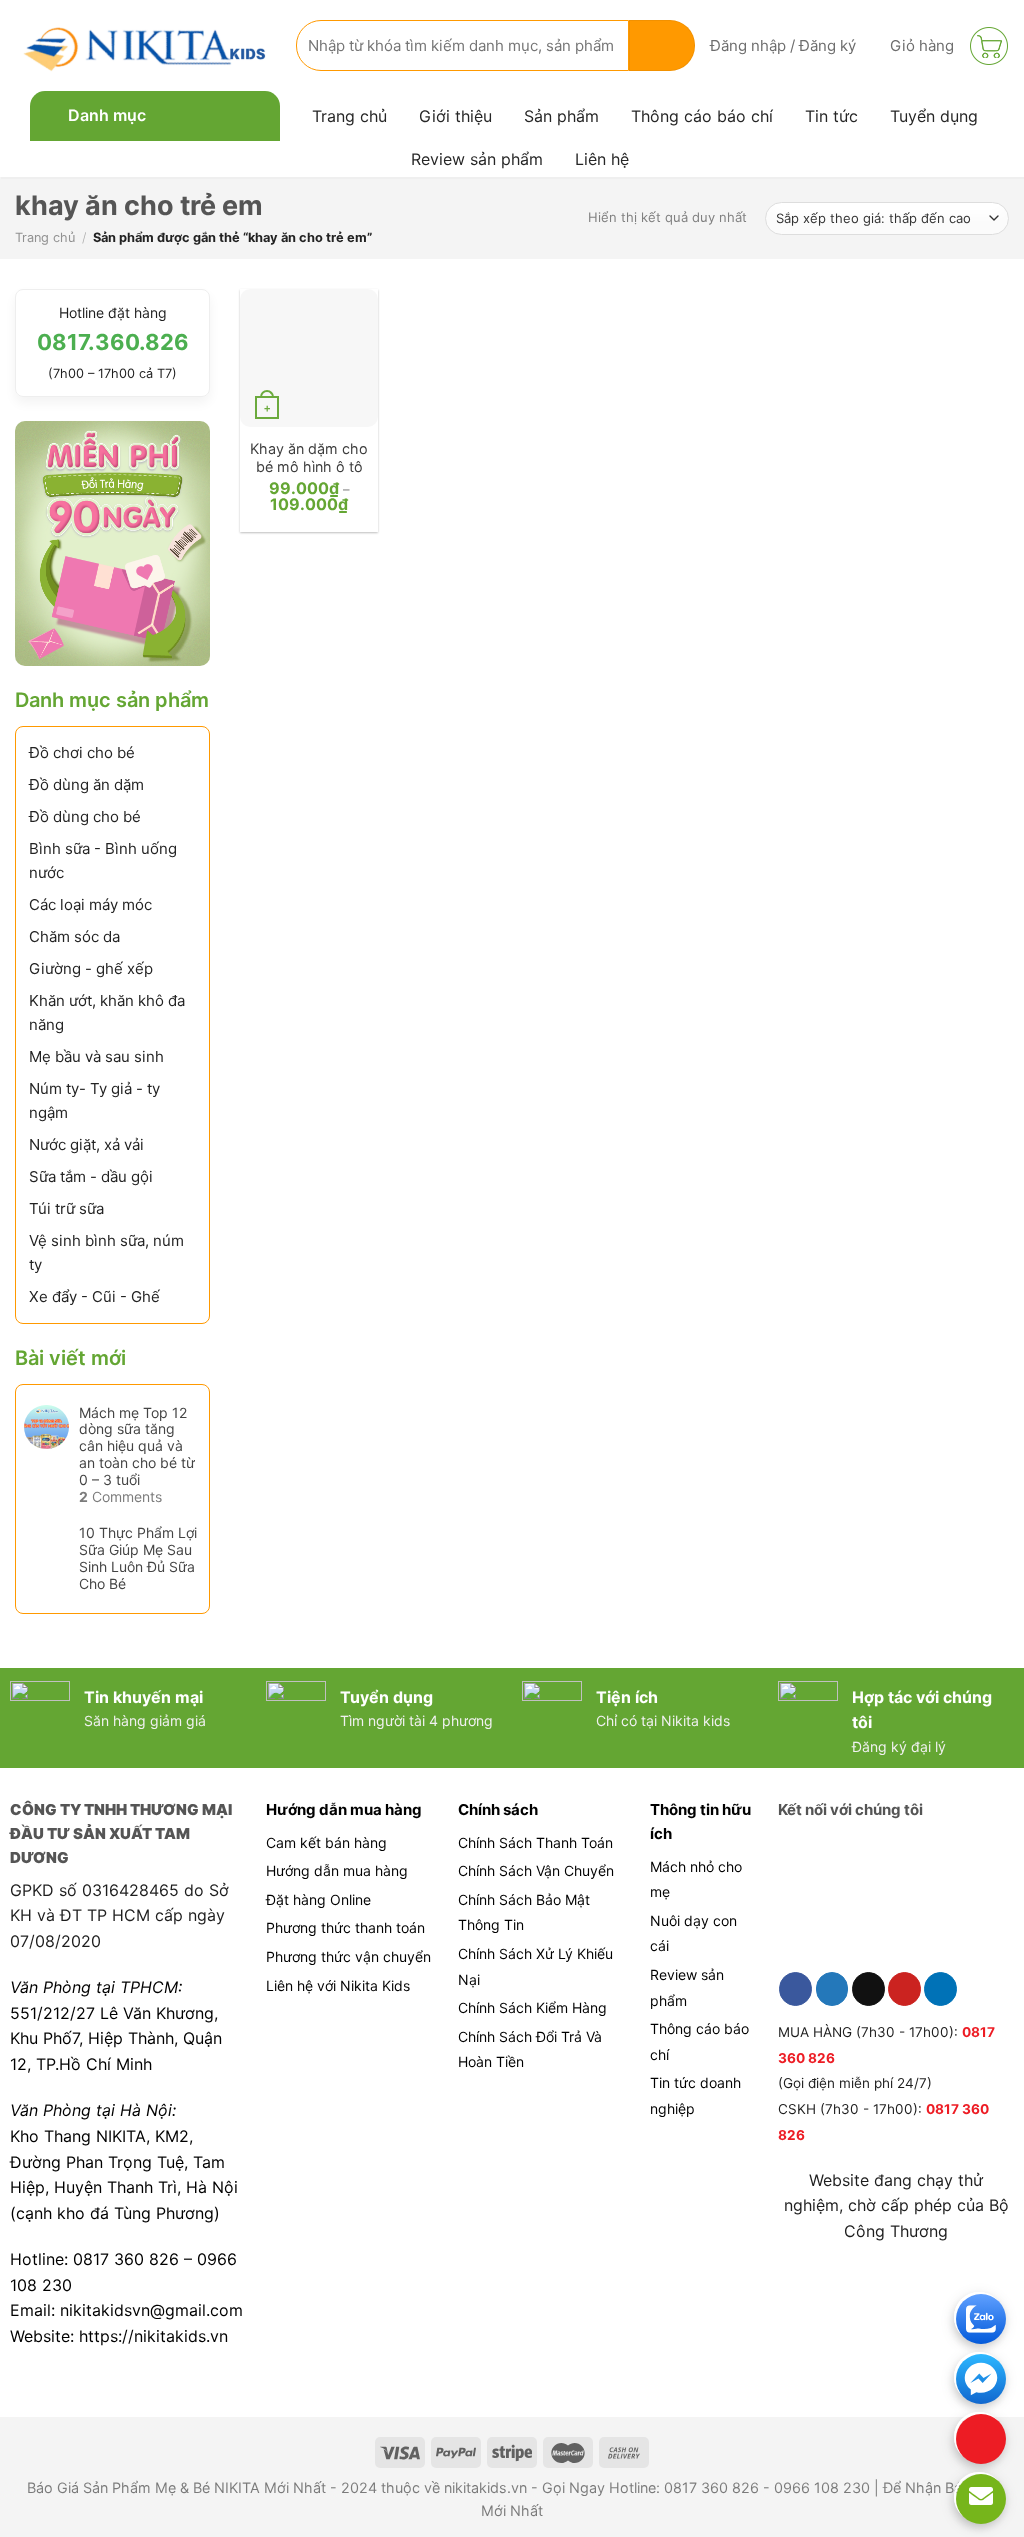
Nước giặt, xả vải (86, 1144)
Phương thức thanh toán (345, 1927)
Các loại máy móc (90, 904)
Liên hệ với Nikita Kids (338, 1985)
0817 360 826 (126, 2259)
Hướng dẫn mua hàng (337, 1870)
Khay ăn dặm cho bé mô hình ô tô (309, 458)
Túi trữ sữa (66, 1208)
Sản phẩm (561, 116)
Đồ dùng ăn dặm (86, 784)
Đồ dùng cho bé (85, 816)
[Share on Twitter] (832, 1989)
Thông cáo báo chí (702, 116)
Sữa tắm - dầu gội (91, 1176)
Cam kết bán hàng (326, 1842)
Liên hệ (602, 159)
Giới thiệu (455, 116)
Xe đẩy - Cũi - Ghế (94, 1296)
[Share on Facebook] (795, 1989)
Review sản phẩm (477, 159)
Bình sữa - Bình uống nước (103, 860)
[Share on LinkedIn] (940, 1989)
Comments (120, 1497)
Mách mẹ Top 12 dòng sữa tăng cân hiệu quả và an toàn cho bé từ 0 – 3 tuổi (137, 1446)
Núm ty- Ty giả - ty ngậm (94, 1100)
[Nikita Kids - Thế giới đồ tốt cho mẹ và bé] (140, 45)
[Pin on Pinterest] (904, 1989)
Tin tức (831, 116)
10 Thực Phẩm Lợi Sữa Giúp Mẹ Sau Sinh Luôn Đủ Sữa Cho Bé (138, 1558)
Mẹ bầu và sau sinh (96, 1056)
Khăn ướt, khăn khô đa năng (107, 1012)
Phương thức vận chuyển (348, 1956)
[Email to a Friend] (868, 1989)
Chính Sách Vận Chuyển (536, 1870)
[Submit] (662, 45)
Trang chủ (349, 116)
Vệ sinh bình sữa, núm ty (106, 1252)
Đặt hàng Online (318, 1899)
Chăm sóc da (74, 936)
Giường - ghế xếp (91, 968)
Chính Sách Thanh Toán (535, 1842)
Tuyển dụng (934, 116)
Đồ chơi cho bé (82, 752)
